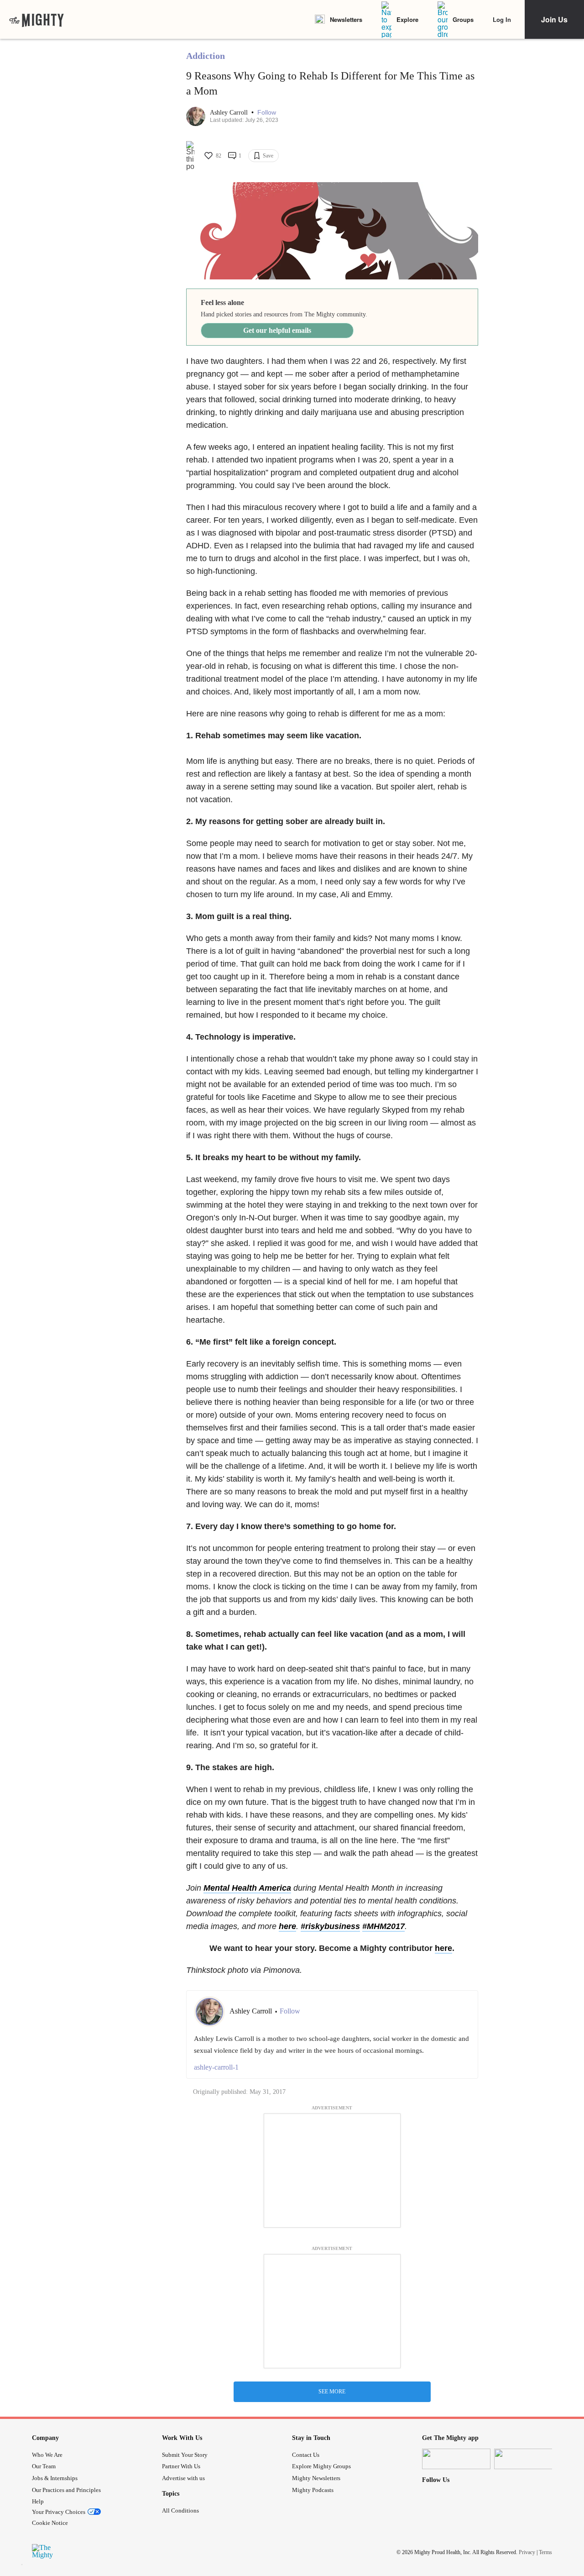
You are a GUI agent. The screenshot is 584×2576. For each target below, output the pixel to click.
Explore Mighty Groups (321, 2466)
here (287, 1926)
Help (38, 2501)
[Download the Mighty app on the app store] (456, 2459)
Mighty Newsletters (316, 2478)
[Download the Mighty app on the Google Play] (528, 2459)
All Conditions (180, 2510)
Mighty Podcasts (313, 2490)
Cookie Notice (50, 2523)
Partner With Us (181, 2466)
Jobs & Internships (55, 2478)
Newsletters (346, 19)
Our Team (44, 2466)
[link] (36, 20)
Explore (407, 19)
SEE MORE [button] (332, 2392)
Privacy (527, 2552)
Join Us (554, 19)
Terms (545, 2552)
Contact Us (306, 2455)
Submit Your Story (185, 2455)
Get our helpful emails (277, 330)
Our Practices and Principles (66, 2490)
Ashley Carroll (230, 113)
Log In (502, 19)
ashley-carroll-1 (216, 2067)
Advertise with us (183, 2478)
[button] (267, 113)
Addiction (206, 56)
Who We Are (47, 2455)
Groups (463, 19)
